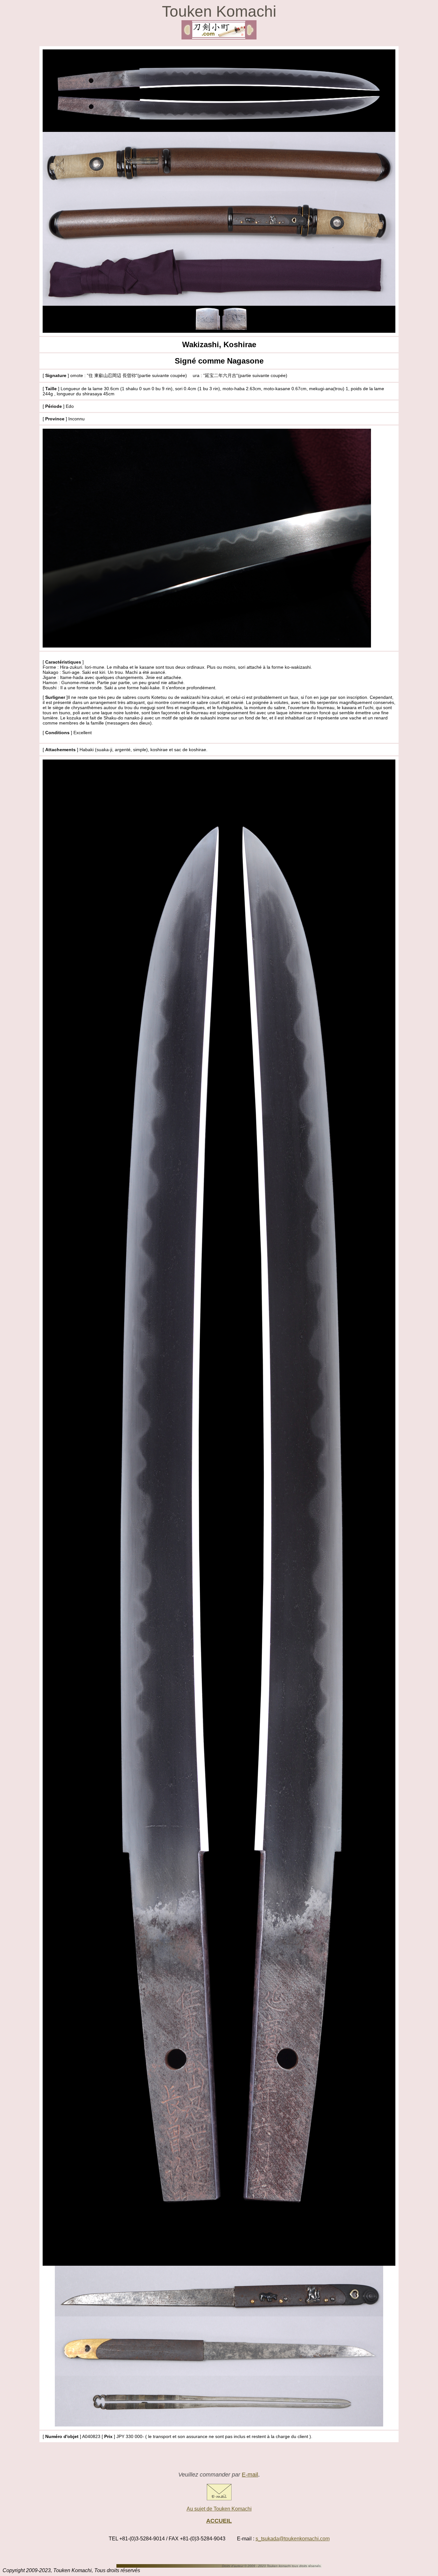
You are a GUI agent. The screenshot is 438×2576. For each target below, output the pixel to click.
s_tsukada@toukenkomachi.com (293, 2539)
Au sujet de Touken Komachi (219, 2509)
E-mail (250, 2475)
